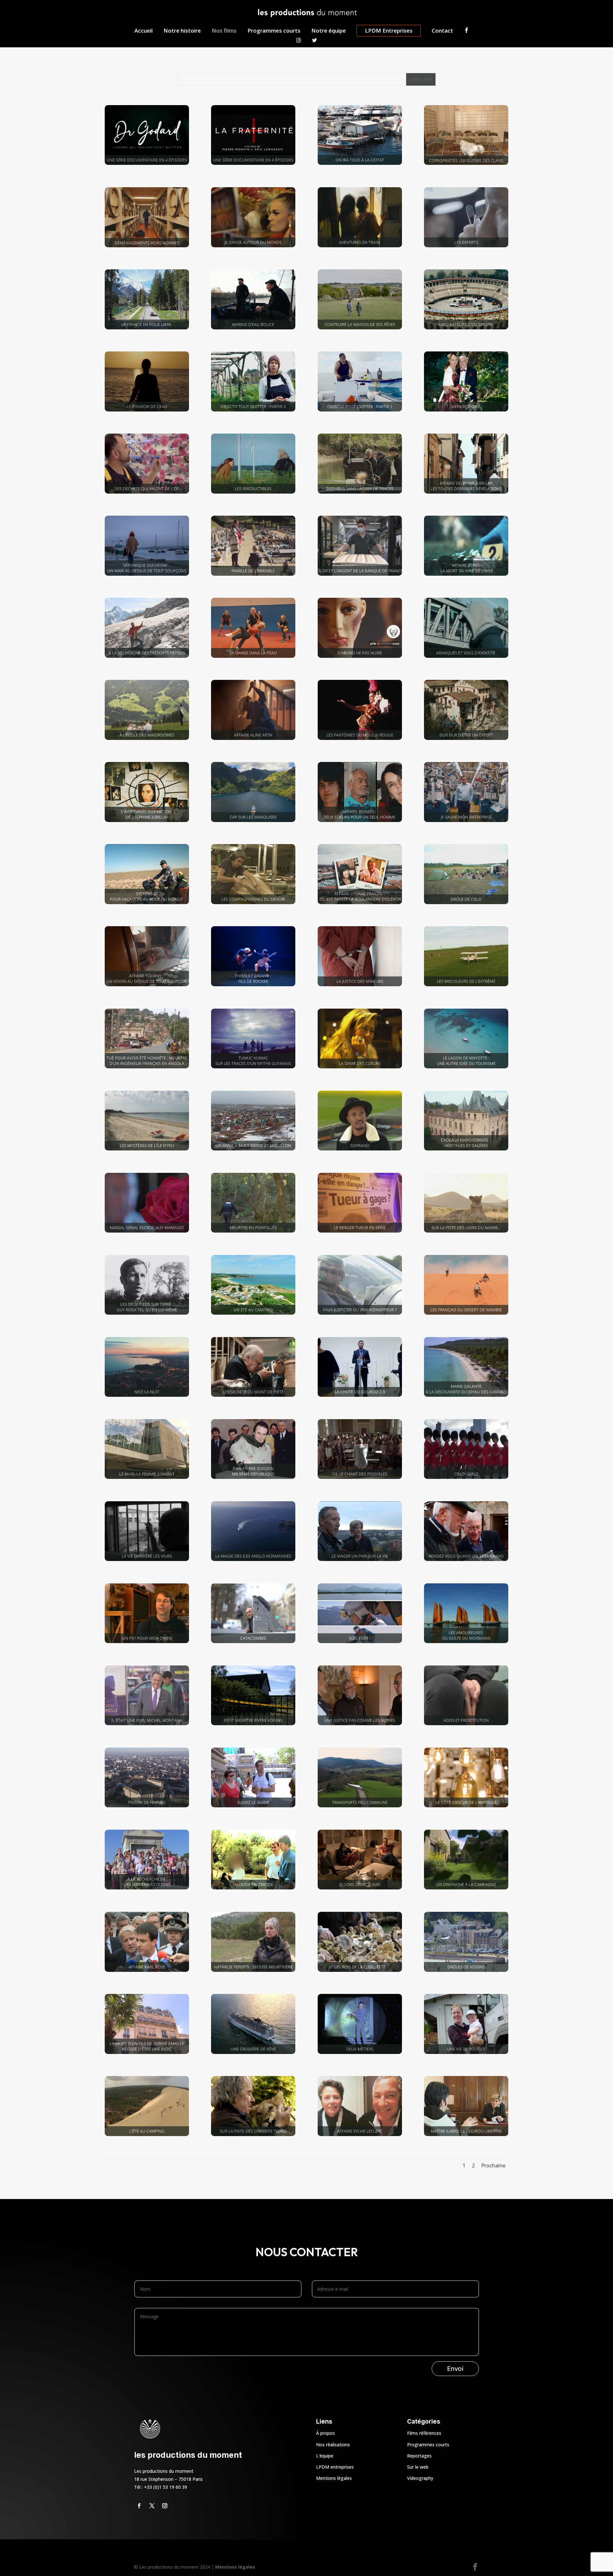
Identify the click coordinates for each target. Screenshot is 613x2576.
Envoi (455, 2368)
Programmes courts (274, 31)
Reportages (419, 2456)
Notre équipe (329, 31)
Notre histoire (182, 31)
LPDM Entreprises (389, 31)
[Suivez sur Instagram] (165, 2506)
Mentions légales (334, 2478)
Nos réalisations (333, 2445)
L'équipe (325, 2456)
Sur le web (418, 2467)
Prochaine (493, 2165)
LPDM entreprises (335, 2467)
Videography (420, 2478)
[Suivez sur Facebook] (139, 2506)
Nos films (224, 31)
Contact (442, 31)
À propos (325, 2433)
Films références (424, 2433)
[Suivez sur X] (152, 2506)
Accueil (144, 31)
